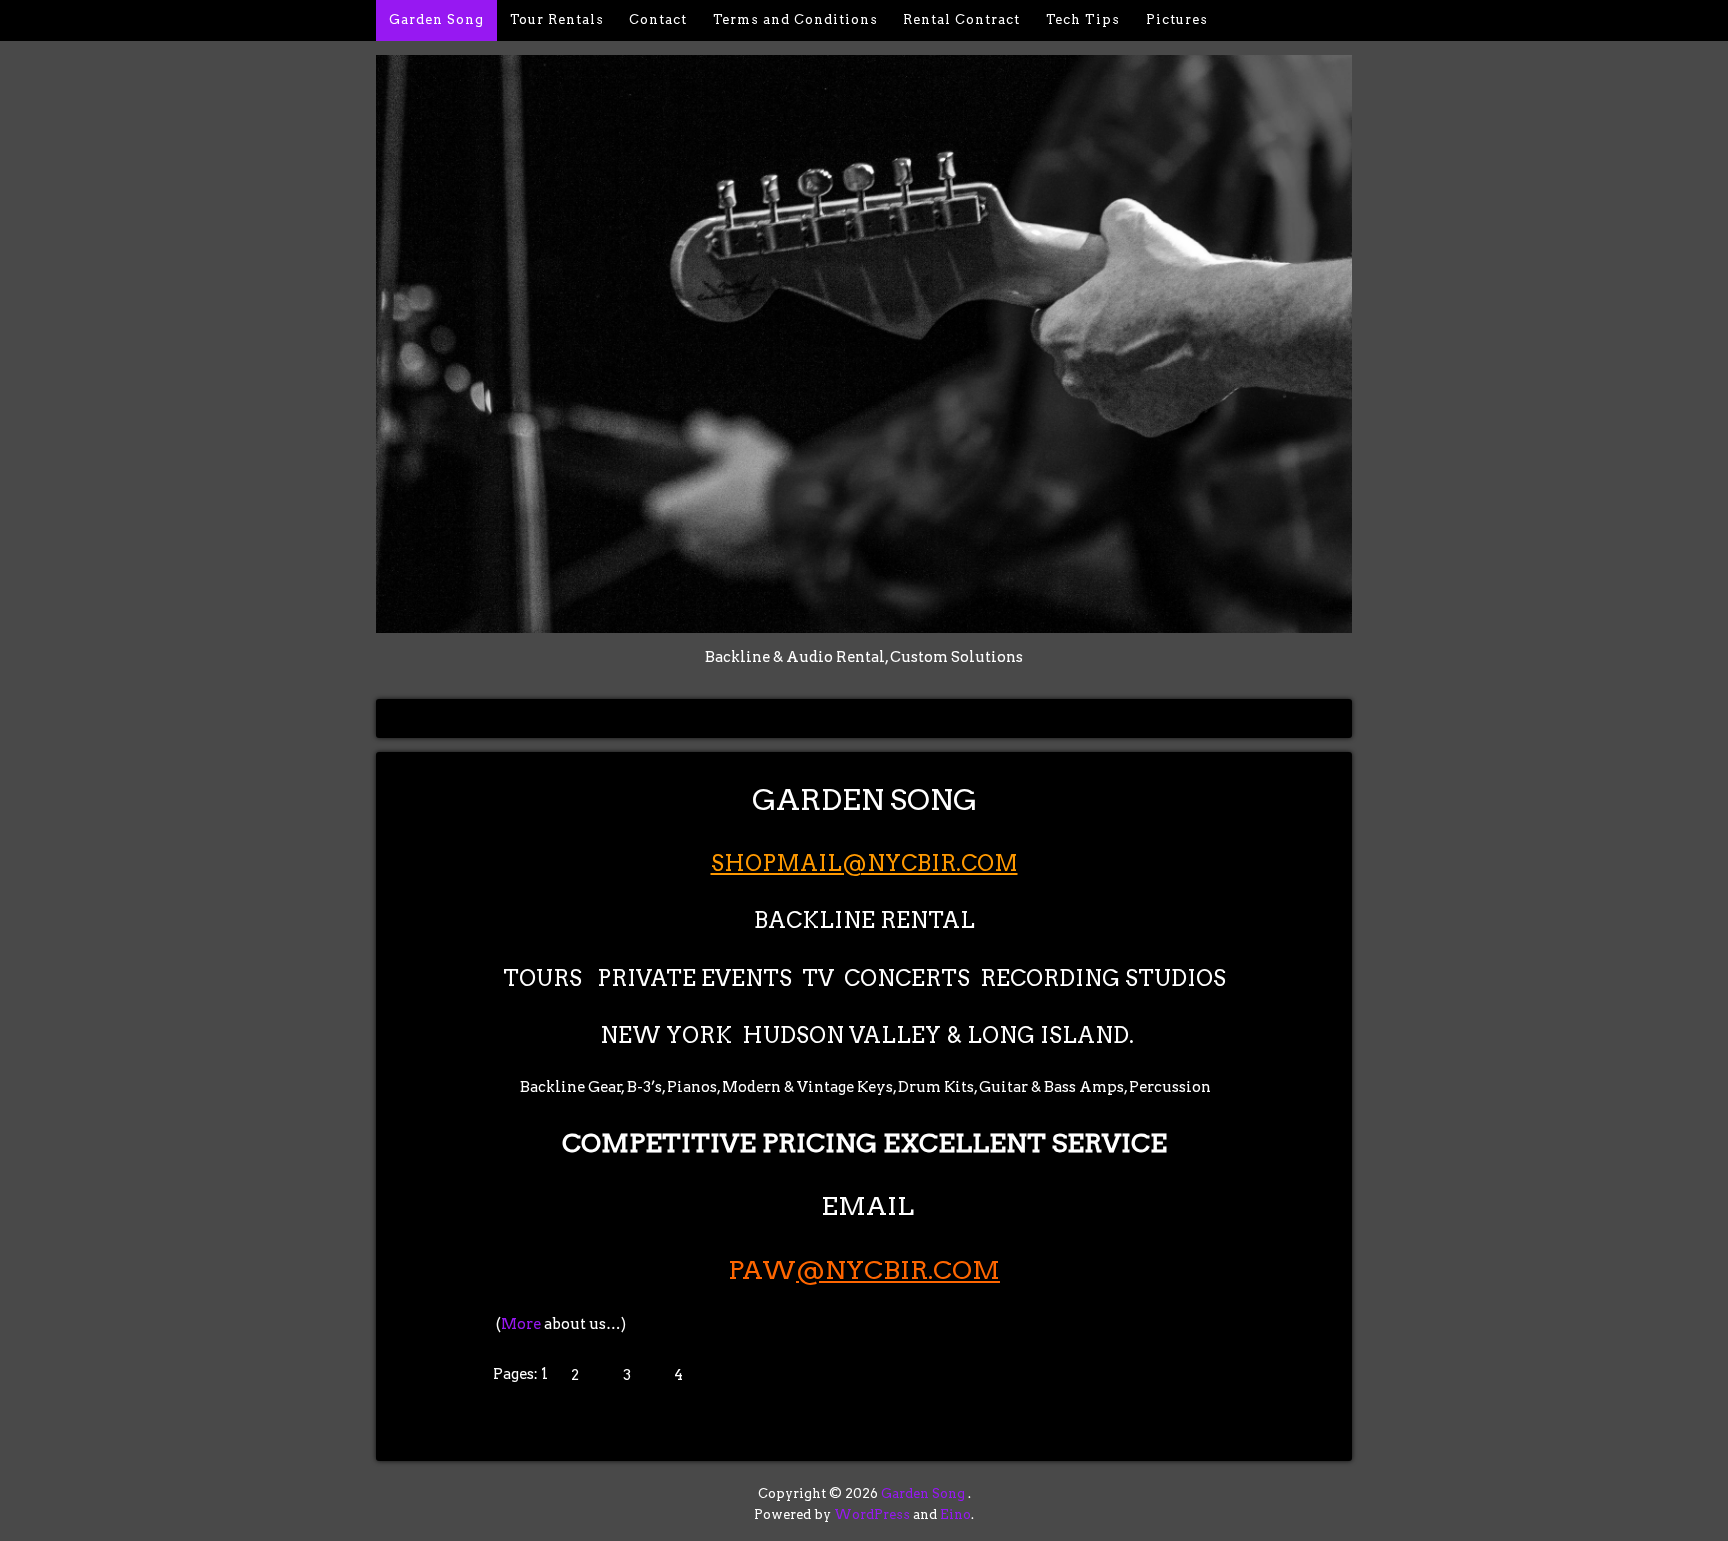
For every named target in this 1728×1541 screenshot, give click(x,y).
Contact (658, 19)
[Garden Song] (863, 622)
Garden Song (436, 19)
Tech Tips (1083, 19)
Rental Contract (961, 19)
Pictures (1177, 19)
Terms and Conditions (795, 19)
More (521, 1324)
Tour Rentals (557, 19)
